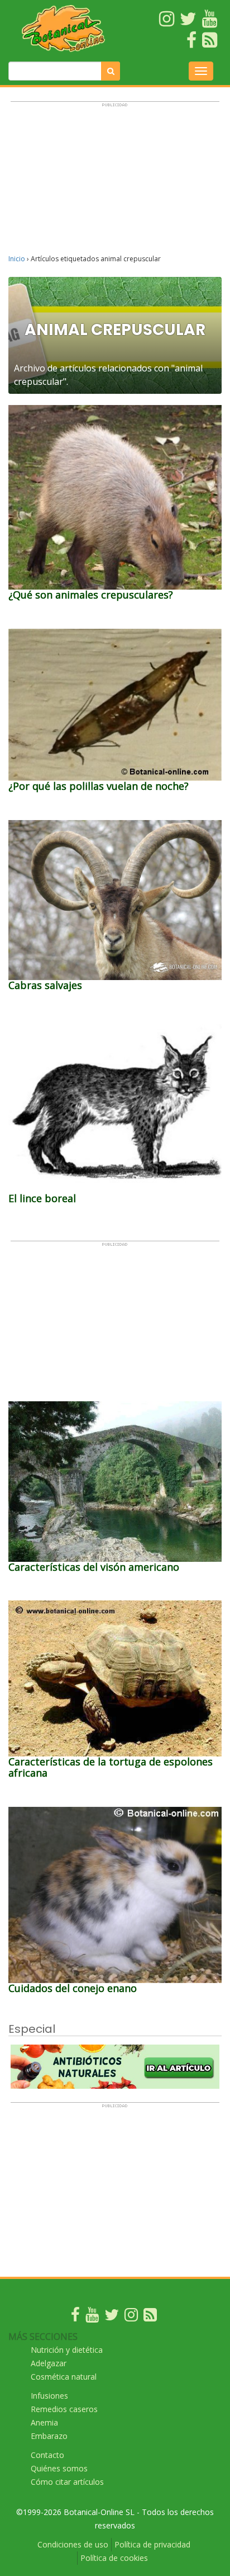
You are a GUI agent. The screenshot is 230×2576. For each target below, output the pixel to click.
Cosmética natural (64, 2377)
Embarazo (49, 2436)
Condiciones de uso (73, 2544)
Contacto (47, 2455)
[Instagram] (131, 2317)
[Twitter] (112, 2317)
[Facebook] (75, 2317)
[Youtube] (92, 2317)
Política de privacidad (152, 2544)
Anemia (44, 2422)
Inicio (17, 259)
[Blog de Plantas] (150, 2317)
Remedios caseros (64, 2409)
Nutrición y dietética (67, 2350)
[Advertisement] (115, 183)
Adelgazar (49, 2363)
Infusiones (49, 2396)
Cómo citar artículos (67, 2482)
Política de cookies (114, 2558)
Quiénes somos (59, 2468)
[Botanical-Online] (64, 28)
